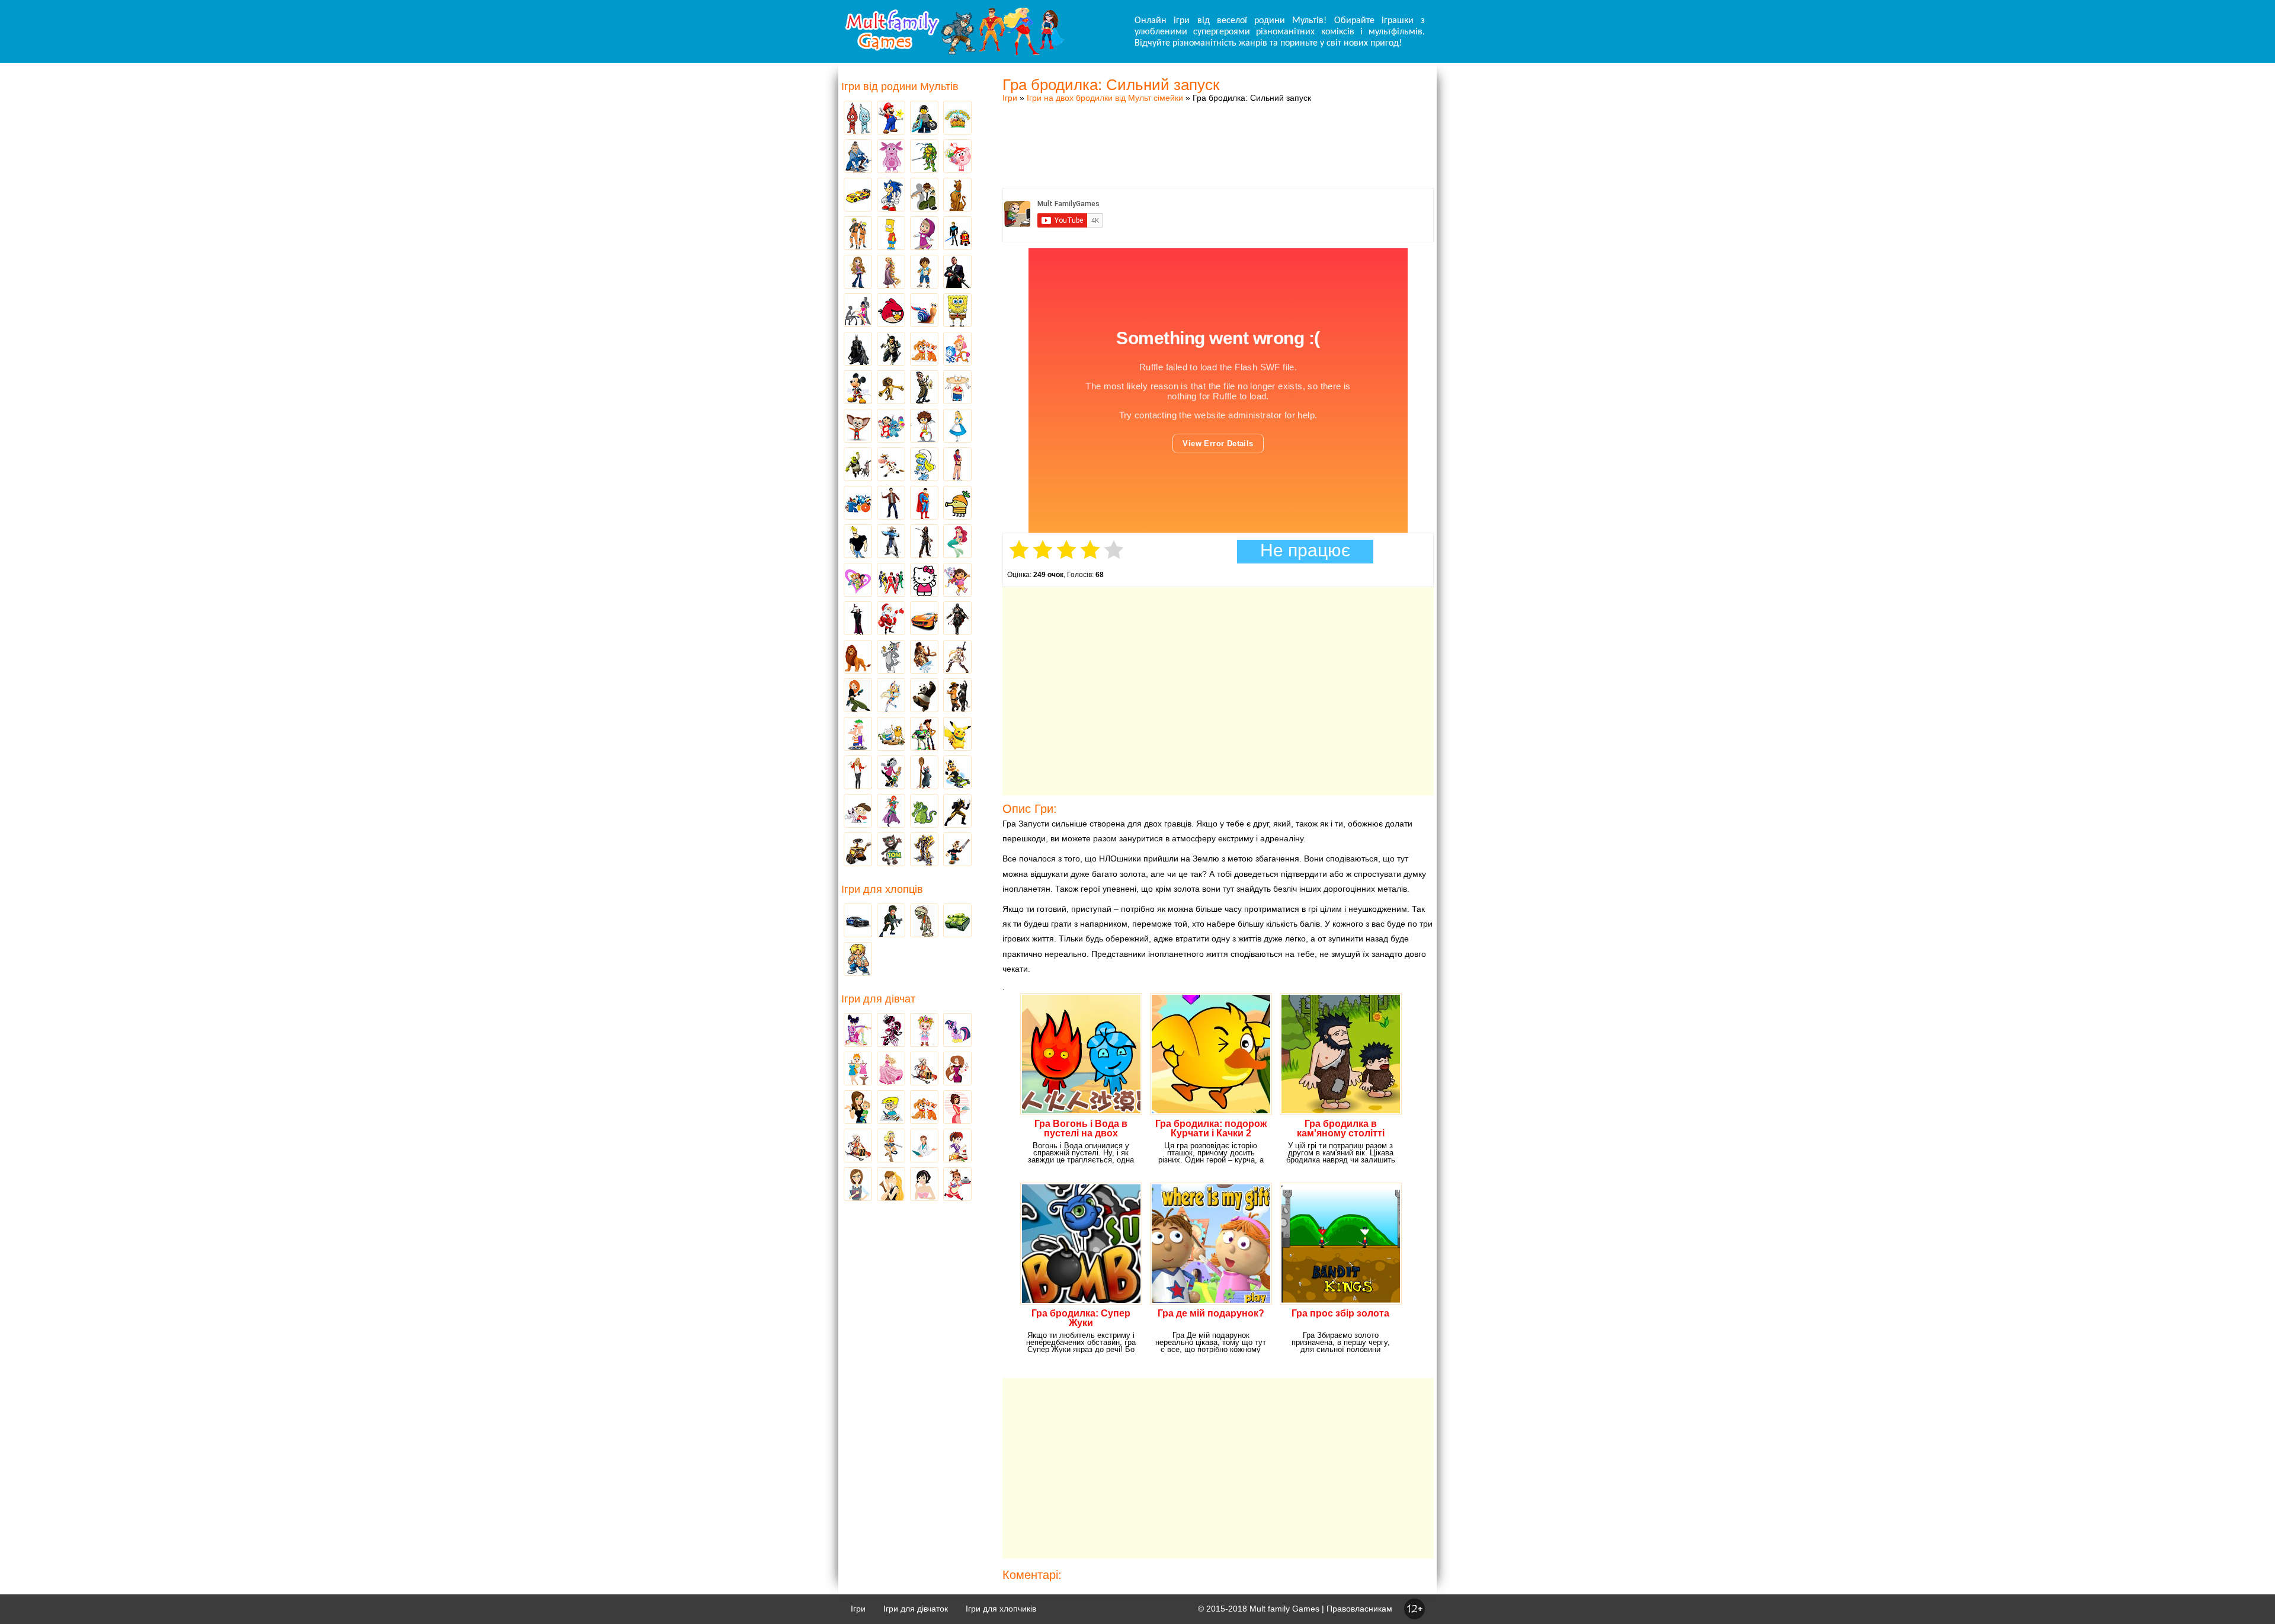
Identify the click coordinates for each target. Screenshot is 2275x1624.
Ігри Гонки (858, 921)
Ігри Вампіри (858, 619)
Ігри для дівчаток (916, 1609)
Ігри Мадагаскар (891, 388)
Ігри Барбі (891, 1069)
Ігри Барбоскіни (858, 427)
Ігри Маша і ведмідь (924, 234)
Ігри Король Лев (858, 658)
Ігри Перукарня (957, 1069)
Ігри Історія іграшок (924, 735)
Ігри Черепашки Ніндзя (924, 157)
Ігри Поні (957, 1031)
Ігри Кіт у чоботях (957, 696)
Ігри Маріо (891, 118)
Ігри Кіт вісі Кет (858, 812)
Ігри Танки (957, 921)
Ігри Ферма (957, 118)
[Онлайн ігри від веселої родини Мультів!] (954, 52)
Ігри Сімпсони (891, 234)
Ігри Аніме (957, 658)
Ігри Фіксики (957, 350)
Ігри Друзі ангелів (891, 696)
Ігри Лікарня (924, 1146)
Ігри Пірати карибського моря (924, 542)
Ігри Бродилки (924, 1069)
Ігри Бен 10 (924, 196)
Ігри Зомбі (924, 921)
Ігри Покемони (957, 735)
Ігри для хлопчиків (1001, 1609)
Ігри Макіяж (924, 1185)
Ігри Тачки (858, 196)
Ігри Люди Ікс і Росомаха (957, 812)
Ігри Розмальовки (891, 1108)
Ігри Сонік (891, 196)
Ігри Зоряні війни (957, 234)
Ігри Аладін (957, 465)
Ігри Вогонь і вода (858, 118)
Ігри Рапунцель (891, 273)
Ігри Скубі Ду (957, 196)
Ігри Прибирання (891, 1146)
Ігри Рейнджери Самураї (891, 581)
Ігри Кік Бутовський (924, 427)
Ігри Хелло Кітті (924, 581)
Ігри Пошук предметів (924, 388)
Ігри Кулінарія (957, 1108)
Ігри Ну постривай (891, 773)
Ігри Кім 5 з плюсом (858, 696)
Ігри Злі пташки (891, 311)
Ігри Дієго (924, 273)
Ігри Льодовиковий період (924, 658)
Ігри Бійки (858, 960)
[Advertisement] (1218, 133)
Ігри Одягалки (858, 1069)
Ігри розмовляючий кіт (891, 850)
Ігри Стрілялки (891, 921)
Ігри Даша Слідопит (957, 581)
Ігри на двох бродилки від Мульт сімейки (1105, 98)
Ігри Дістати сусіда (957, 850)
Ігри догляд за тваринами (924, 350)
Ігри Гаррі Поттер (891, 504)
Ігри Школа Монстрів (891, 1031)
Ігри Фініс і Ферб (858, 735)
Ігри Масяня (957, 388)
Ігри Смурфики (924, 465)
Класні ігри (891, 350)
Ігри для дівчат (878, 999)
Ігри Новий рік (891, 619)
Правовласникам (1359, 1609)
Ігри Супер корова (891, 465)
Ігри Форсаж (924, 619)
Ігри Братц (858, 273)
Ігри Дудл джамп (957, 504)
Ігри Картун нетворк (858, 542)
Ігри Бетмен (858, 350)
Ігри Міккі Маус (858, 388)
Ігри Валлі (858, 850)
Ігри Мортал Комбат (891, 542)
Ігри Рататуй (924, 773)
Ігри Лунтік (891, 157)
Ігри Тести (858, 1185)
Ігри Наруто (858, 234)
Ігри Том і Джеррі (891, 658)
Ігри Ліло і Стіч (891, 427)
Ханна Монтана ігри (858, 773)
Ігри (1010, 98)
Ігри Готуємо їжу (957, 1185)
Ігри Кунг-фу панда (924, 696)
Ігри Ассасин (957, 619)
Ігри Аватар (858, 157)
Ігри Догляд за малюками (858, 1108)
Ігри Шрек (858, 465)
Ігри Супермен (924, 504)
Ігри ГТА (957, 273)
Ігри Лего (924, 118)
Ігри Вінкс (858, 1031)
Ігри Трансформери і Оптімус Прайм (924, 850)
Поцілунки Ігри (891, 1185)
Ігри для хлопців (882, 889)
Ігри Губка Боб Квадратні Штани (957, 311)
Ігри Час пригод (891, 735)
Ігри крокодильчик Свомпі (924, 812)
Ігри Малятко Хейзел (924, 1031)
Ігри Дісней (957, 427)
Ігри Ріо (858, 504)
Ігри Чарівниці (891, 812)
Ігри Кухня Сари (957, 1146)
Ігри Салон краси (858, 311)
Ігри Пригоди (858, 1146)
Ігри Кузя (957, 773)
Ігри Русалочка (957, 542)
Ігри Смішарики (957, 157)
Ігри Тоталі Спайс (858, 581)
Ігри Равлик (924, 311)
